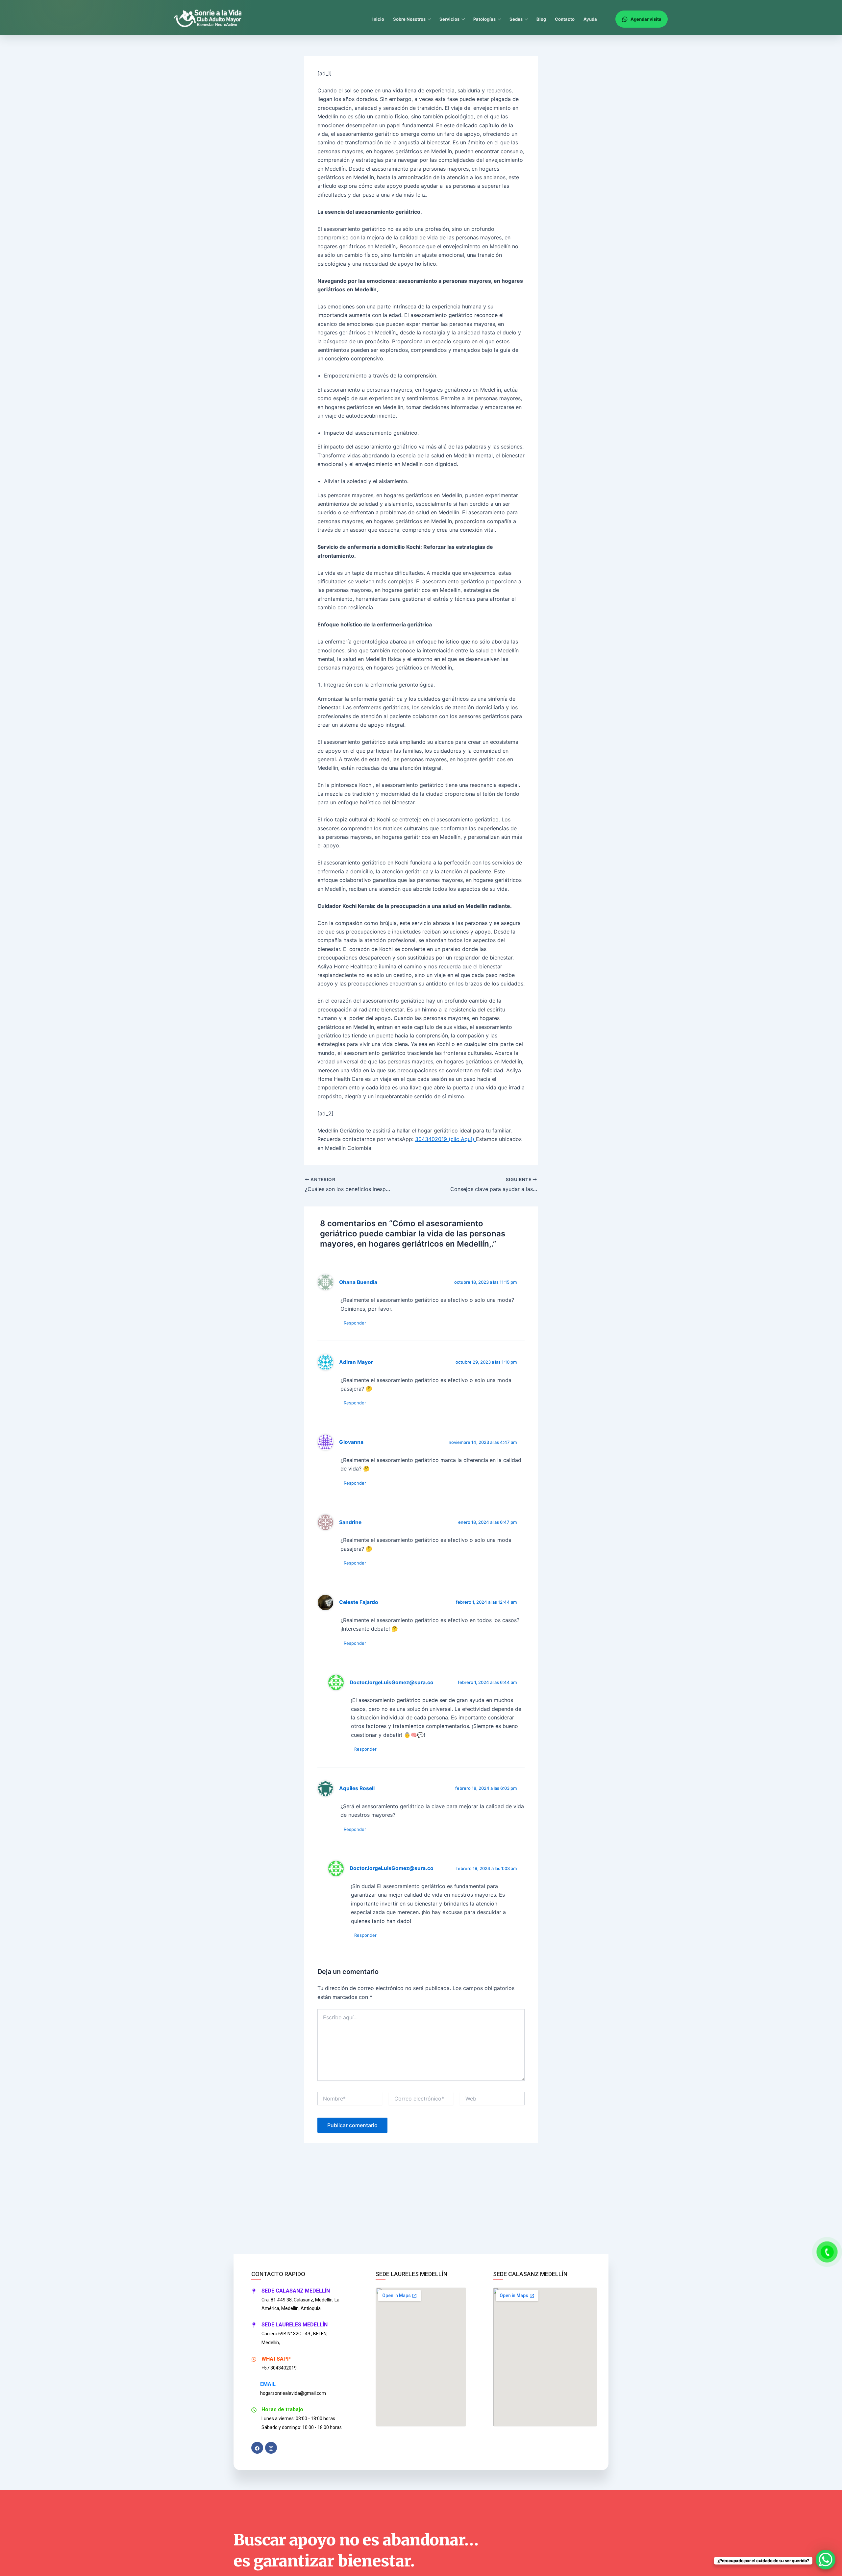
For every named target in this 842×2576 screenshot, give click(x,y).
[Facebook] (257, 2448)
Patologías (484, 19)
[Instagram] (271, 2448)
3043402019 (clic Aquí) (446, 1139)
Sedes (516, 19)
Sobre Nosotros (409, 19)
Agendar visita (646, 19)
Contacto (565, 19)
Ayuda (590, 19)
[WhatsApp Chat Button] (826, 2560)
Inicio (378, 19)
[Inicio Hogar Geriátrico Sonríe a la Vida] (211, 19)
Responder (355, 1323)
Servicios (449, 19)
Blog (541, 19)
